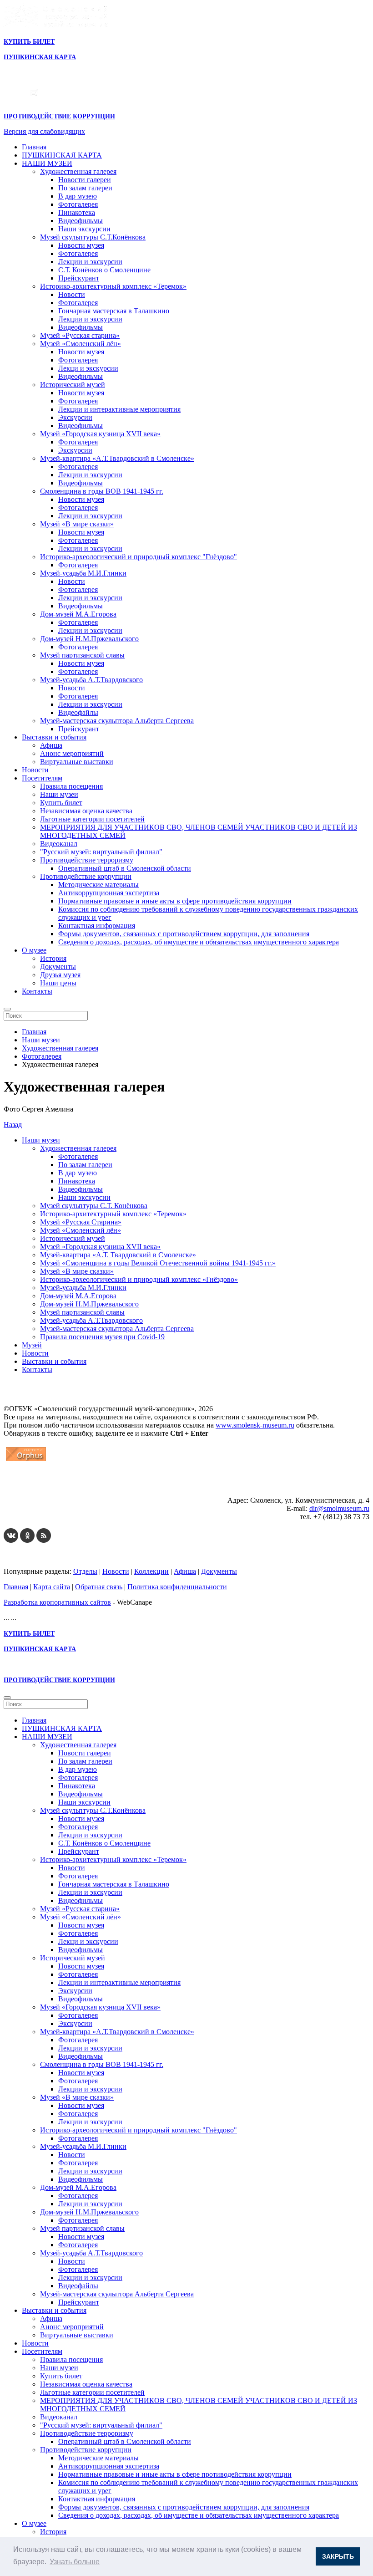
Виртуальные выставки (77, 762)
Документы (58, 967)
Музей (32, 1345)
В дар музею (78, 196)
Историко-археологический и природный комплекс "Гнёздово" (139, 557)
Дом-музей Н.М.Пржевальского (89, 639)
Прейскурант (79, 278)
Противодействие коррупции (86, 876)
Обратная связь (99, 1587)
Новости (72, 294)
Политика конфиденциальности (177, 1587)
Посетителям (42, 778)
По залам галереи (85, 188)
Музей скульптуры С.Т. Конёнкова (94, 1206)
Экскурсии (75, 417)
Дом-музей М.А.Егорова (78, 614)
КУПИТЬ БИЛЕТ (29, 42)
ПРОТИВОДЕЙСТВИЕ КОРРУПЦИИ (59, 116)
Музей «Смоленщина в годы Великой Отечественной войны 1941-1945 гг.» (158, 1263)
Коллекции (151, 1571)
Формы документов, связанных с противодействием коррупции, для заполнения (184, 934)
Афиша (51, 745)
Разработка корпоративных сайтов (57, 1602)
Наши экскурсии (84, 229)
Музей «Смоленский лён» (81, 344)
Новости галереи (85, 180)
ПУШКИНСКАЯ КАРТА (62, 155)
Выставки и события (54, 737)
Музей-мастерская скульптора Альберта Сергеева (117, 721)
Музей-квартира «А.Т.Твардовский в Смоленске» (117, 458)
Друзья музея (60, 975)
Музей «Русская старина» (80, 335)
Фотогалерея (78, 204)
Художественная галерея (78, 171)
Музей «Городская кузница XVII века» (100, 434)
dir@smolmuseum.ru (339, 1508)
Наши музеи (59, 794)
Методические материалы (98, 885)
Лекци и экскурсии (88, 368)
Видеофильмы (81, 221)
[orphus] (26, 1461)
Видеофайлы (78, 712)
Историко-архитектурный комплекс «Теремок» (113, 286)
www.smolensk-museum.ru (255, 1425)
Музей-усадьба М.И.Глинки (83, 573)
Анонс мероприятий (72, 753)
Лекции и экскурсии (90, 262)
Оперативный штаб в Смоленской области (125, 868)
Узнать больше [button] (75, 2562)
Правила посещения (71, 786)
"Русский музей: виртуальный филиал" (101, 852)
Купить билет (61, 803)
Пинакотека (77, 212)
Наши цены (58, 983)
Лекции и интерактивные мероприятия (119, 409)
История (53, 958)
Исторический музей (73, 385)
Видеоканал (59, 844)
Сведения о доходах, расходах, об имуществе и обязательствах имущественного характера (199, 942)
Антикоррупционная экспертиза (109, 893)
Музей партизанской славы (82, 655)
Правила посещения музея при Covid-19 (102, 1337)
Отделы (85, 1571)
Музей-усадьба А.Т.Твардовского (91, 680)
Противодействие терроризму (87, 860)
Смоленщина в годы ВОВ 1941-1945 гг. (102, 491)
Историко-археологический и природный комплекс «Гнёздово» (139, 1279)
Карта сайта (52, 1587)
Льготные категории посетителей (92, 819)
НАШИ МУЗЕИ (47, 163)
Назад (13, 1125)
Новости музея (81, 245)
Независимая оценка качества (86, 811)
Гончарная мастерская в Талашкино (114, 311)
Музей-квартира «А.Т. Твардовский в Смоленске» (118, 1255)
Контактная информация (97, 926)
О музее (34, 950)
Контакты (37, 991)
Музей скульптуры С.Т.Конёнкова (93, 237)
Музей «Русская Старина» (81, 1222)
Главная (34, 147)
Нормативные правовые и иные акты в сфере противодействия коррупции (175, 901)
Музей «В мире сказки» (77, 524)
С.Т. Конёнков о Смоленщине (104, 270)
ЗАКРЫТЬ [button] (338, 2556)
